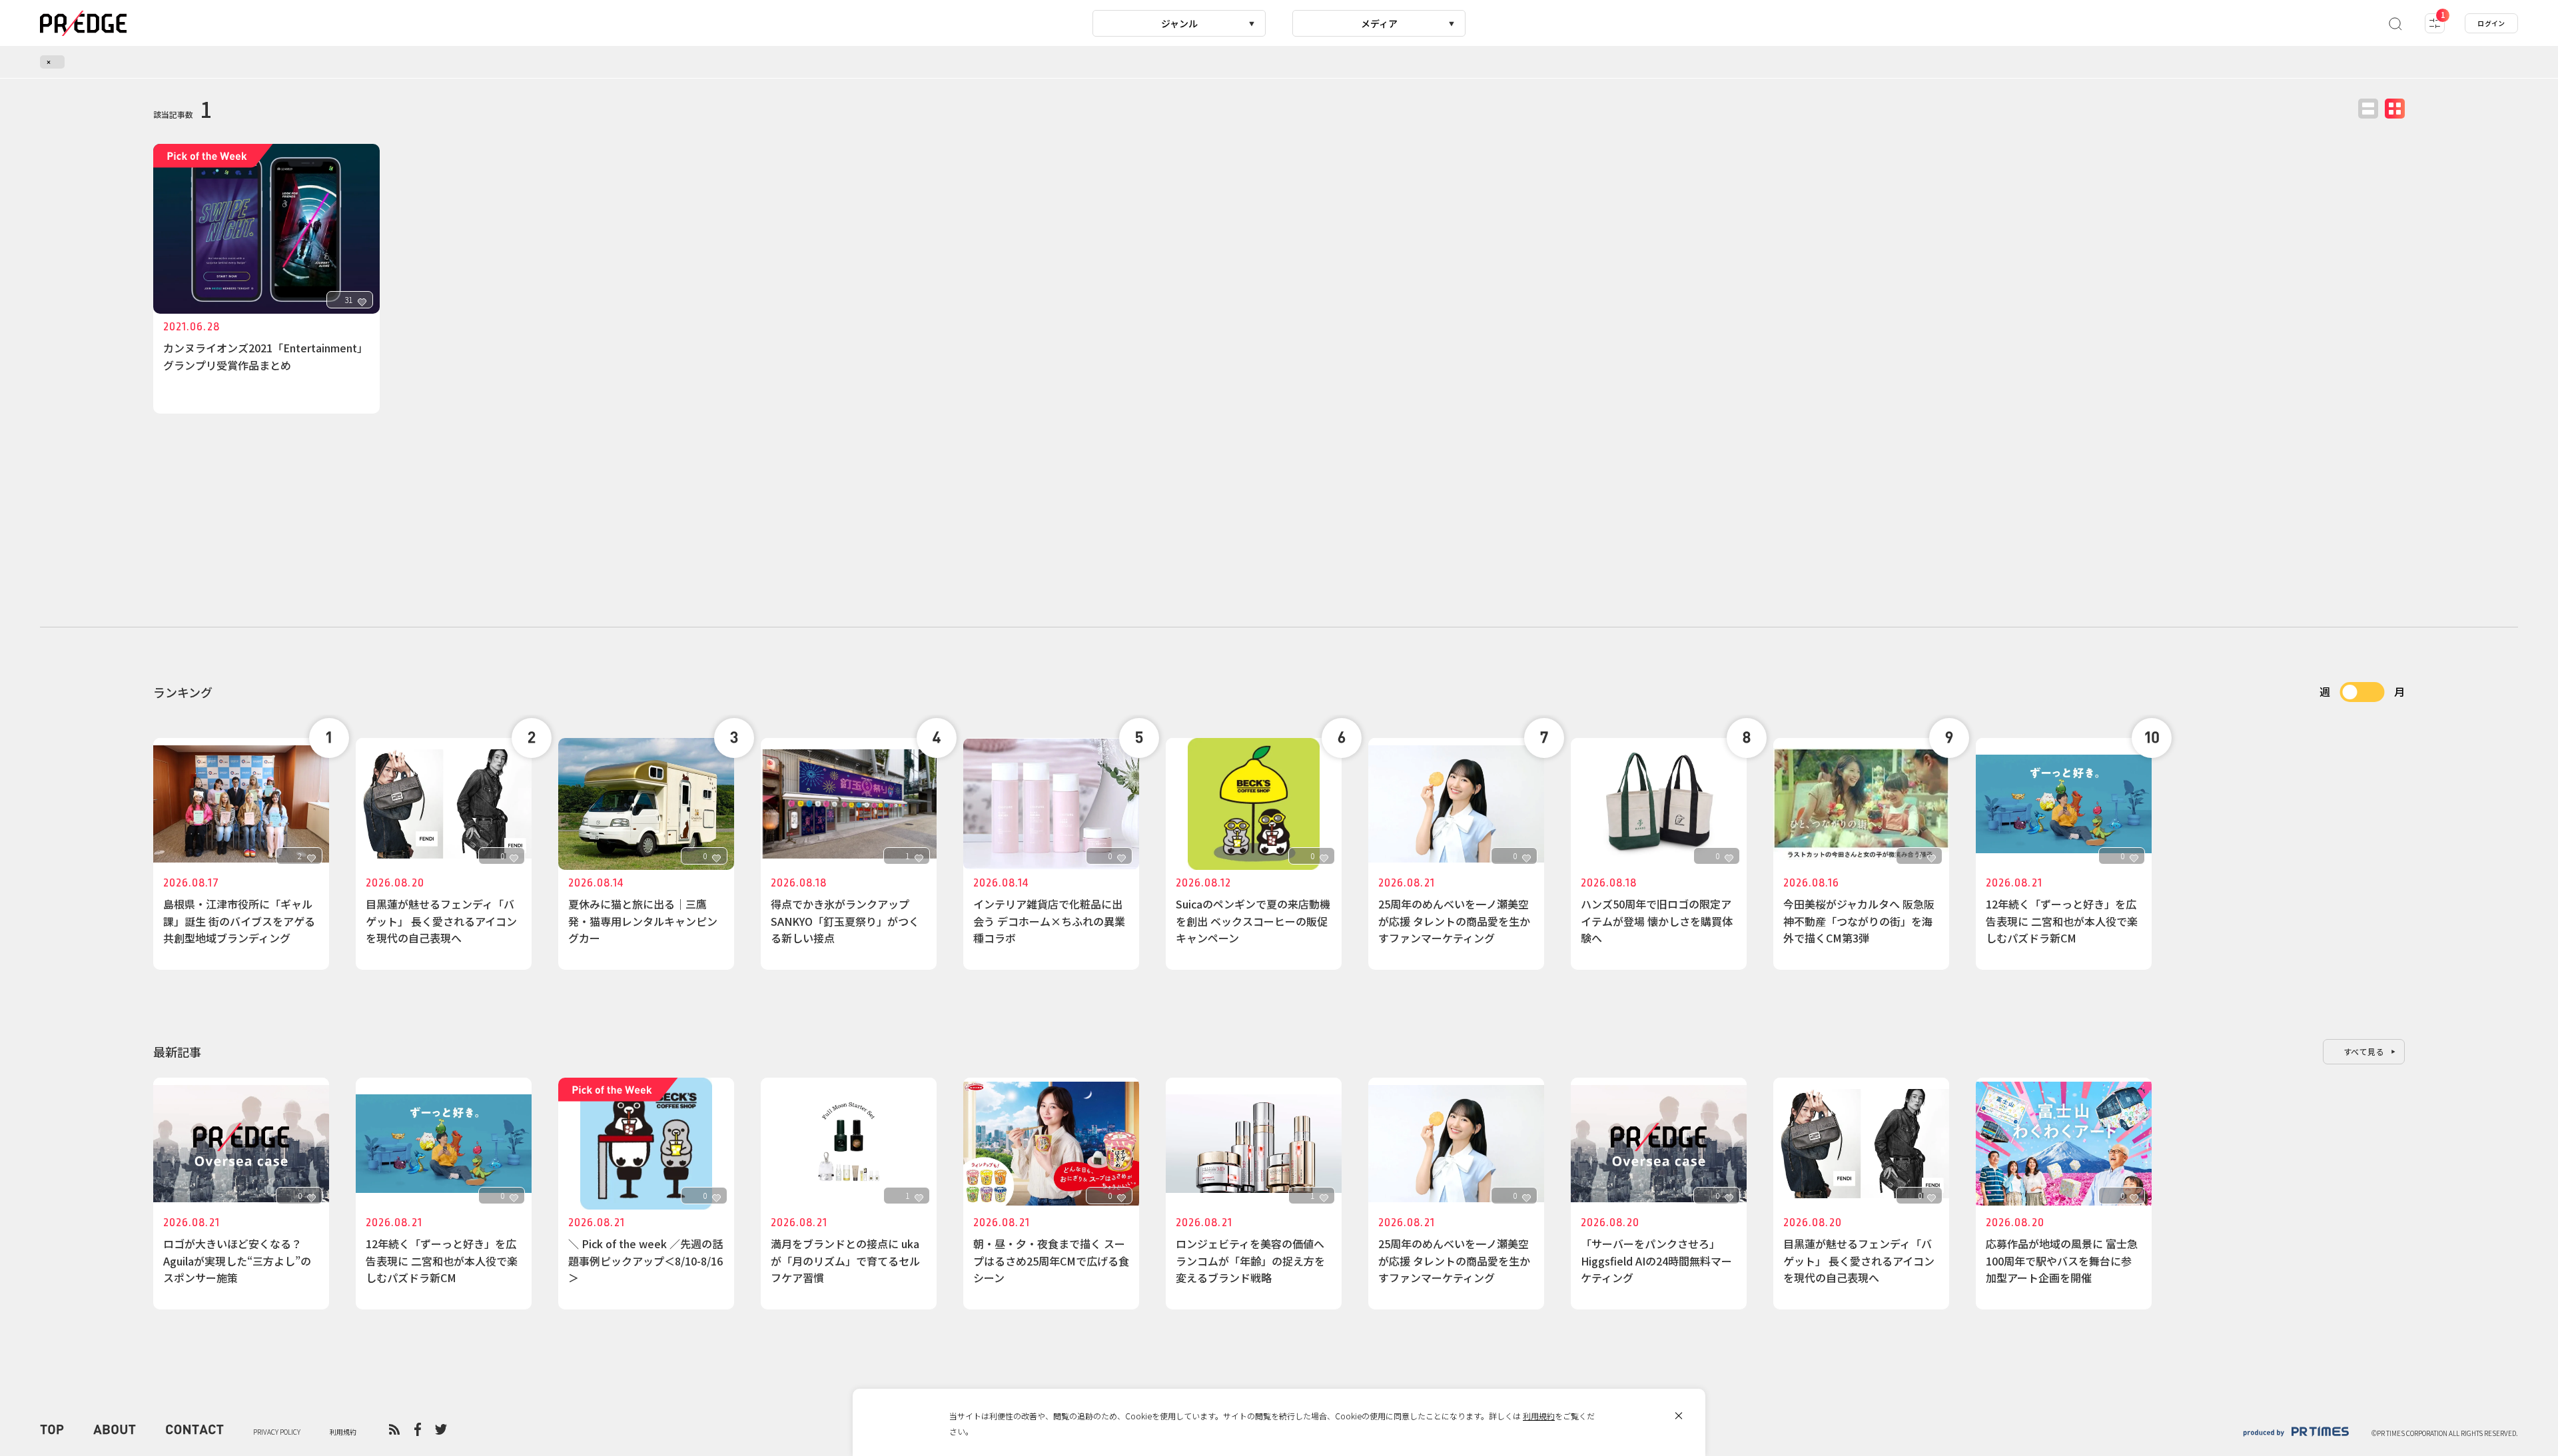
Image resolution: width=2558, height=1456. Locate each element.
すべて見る (2364, 1051)
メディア (1379, 23)
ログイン (2491, 23)
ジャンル (1179, 23)
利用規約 (1539, 1416)
